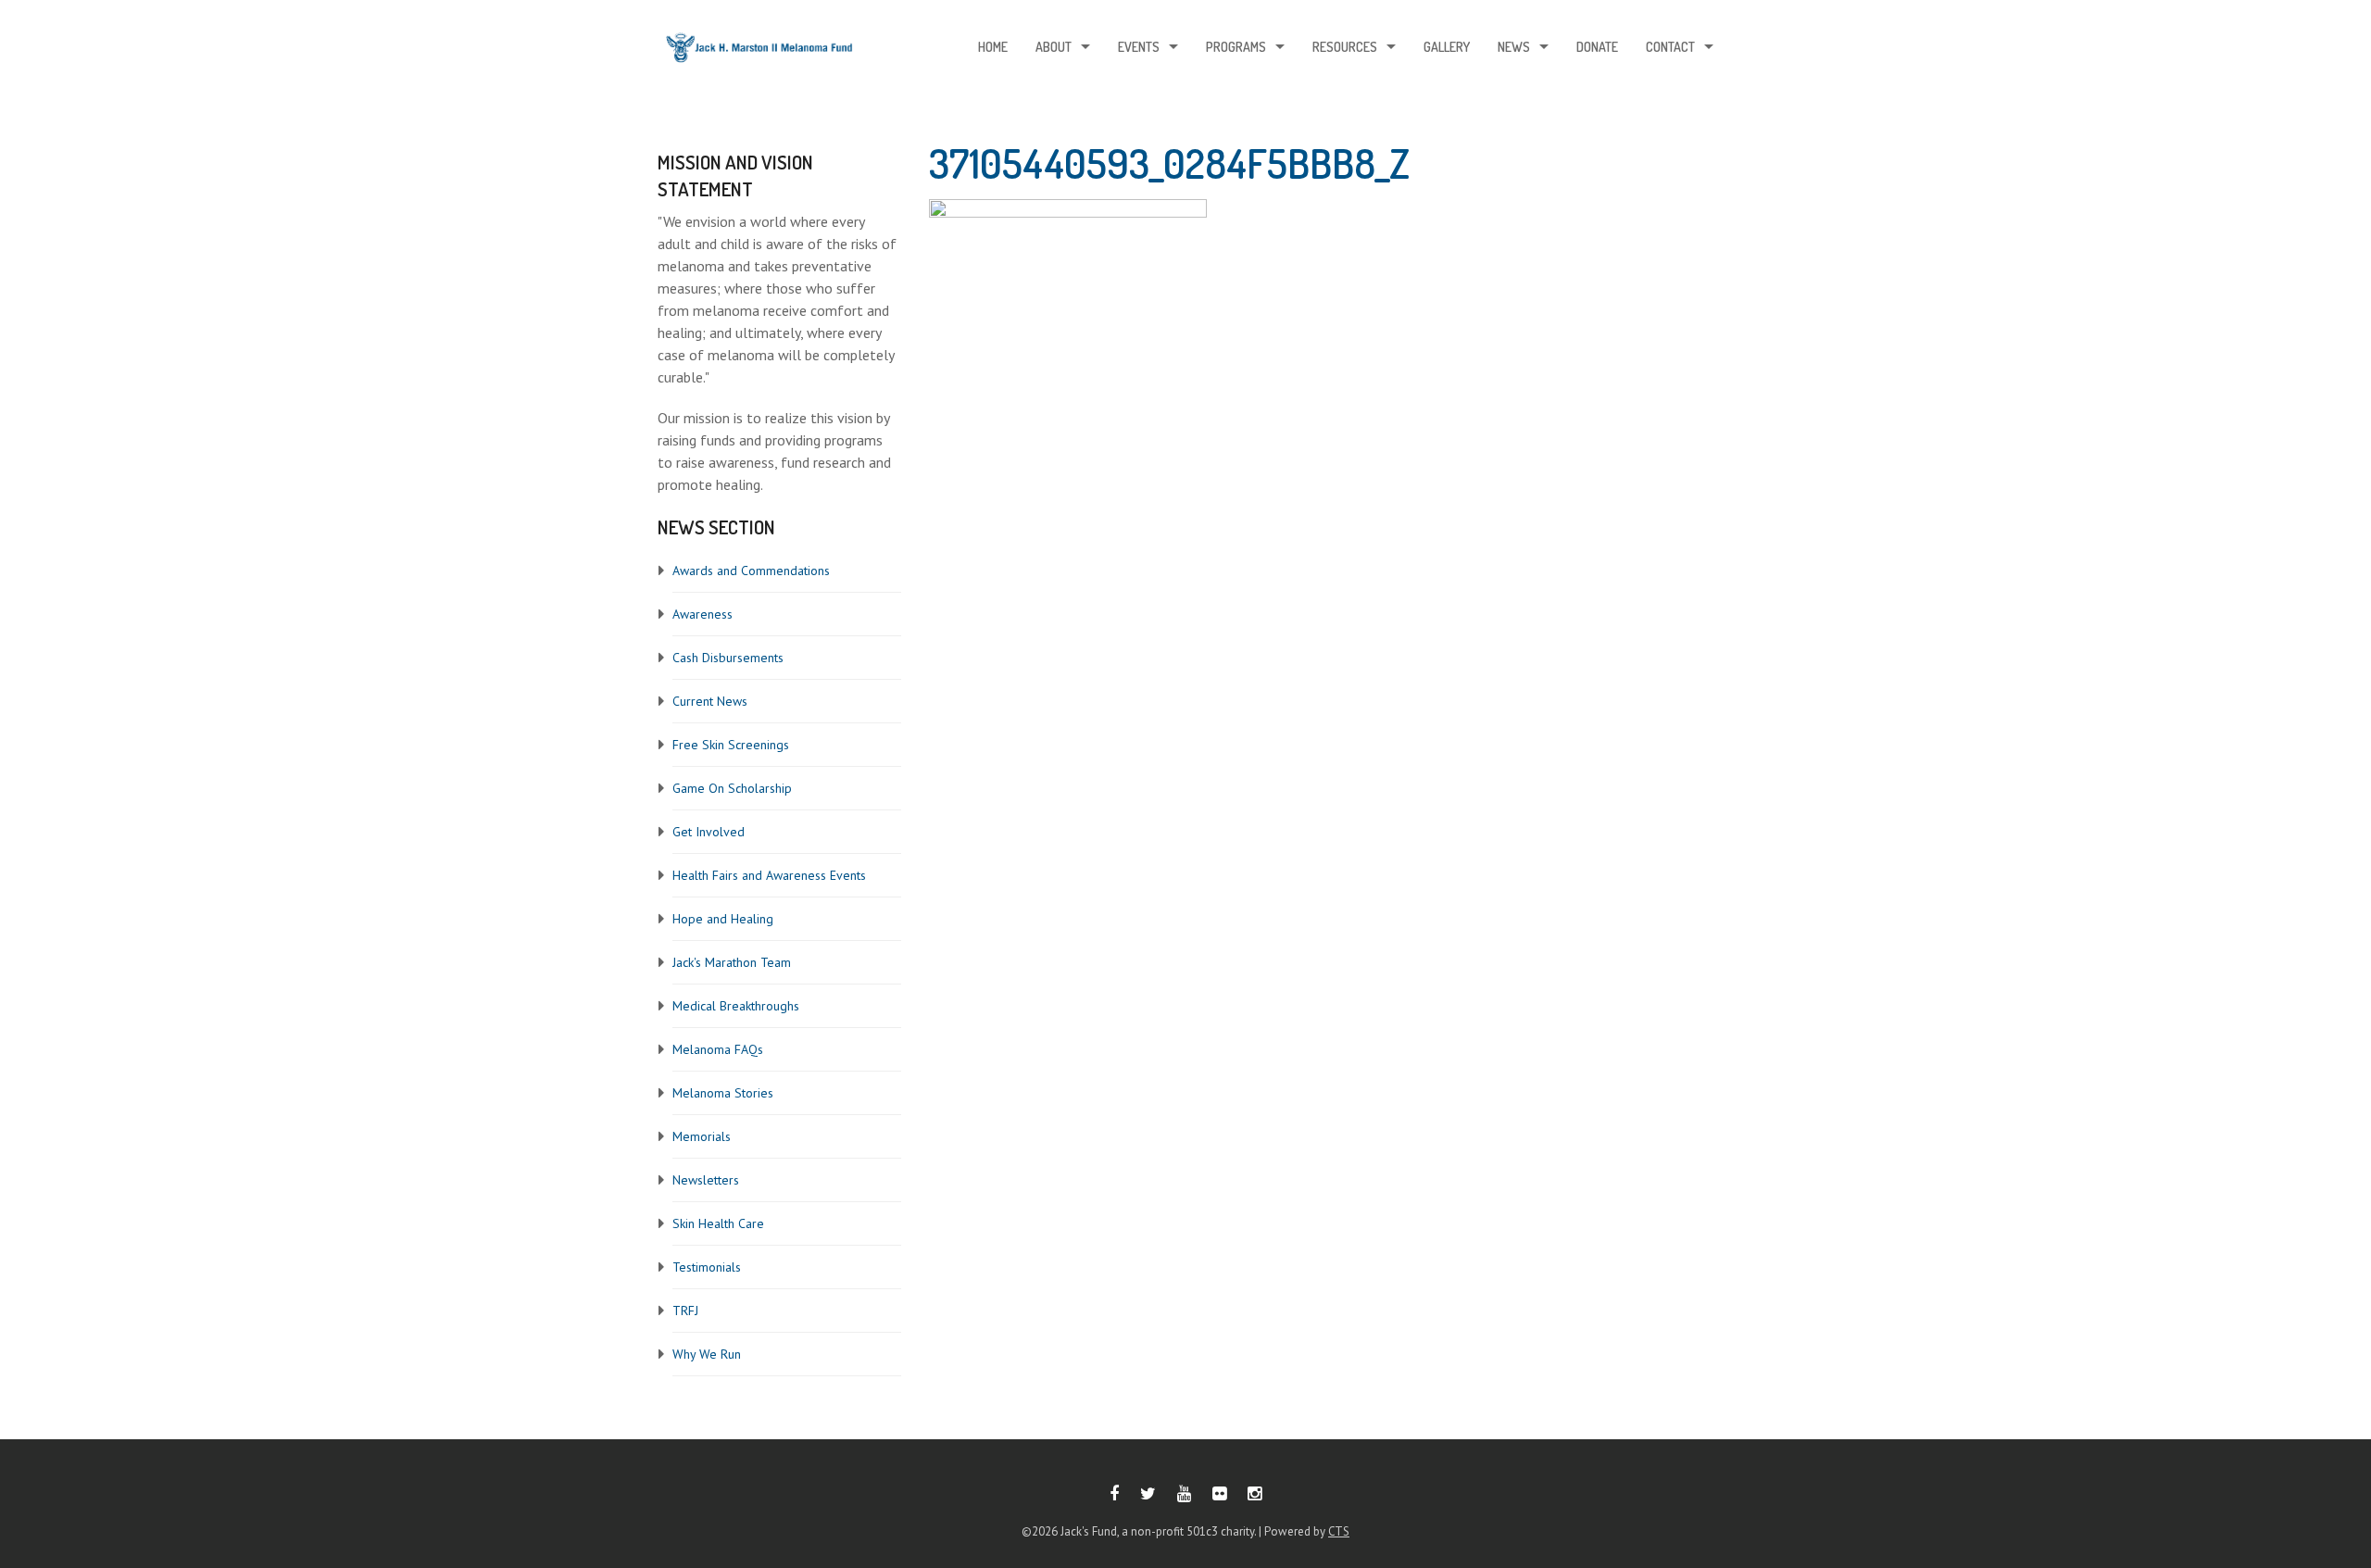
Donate (1597, 47)
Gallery (1447, 47)
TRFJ (685, 1311)
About (1054, 47)
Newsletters (706, 1180)
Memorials (702, 1136)
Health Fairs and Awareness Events (769, 875)
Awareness (703, 614)
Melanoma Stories (723, 1093)
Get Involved (709, 832)
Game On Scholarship (732, 788)
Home (993, 47)
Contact (1670, 47)
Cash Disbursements (728, 658)
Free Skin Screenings (731, 745)
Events (1139, 47)
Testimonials (707, 1267)
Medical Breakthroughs (736, 1006)
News (1514, 47)
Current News (710, 701)
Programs (1236, 47)
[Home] (759, 52)
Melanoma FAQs (718, 1049)
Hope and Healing (723, 919)
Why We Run (707, 1354)
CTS (1339, 1531)
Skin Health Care (718, 1223)
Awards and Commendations (751, 571)
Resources (1345, 47)
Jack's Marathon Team (732, 962)
